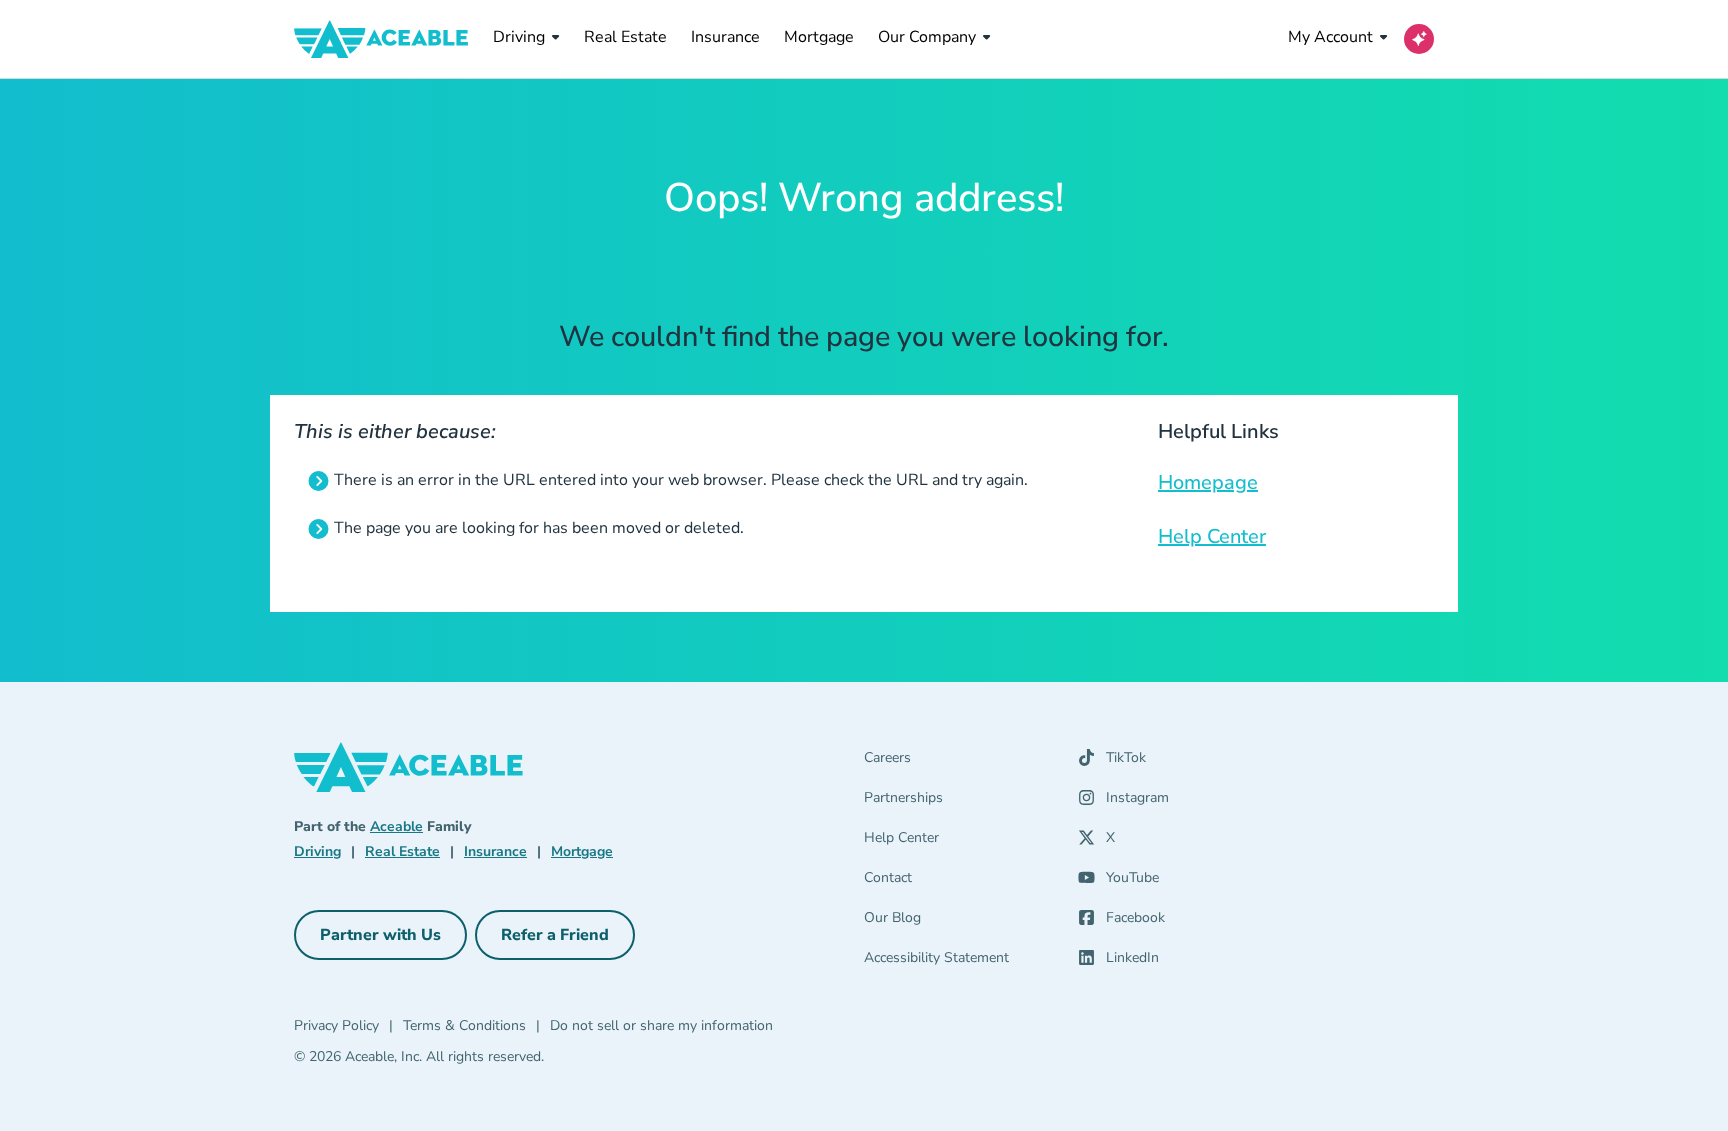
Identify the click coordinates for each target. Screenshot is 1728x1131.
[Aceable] (381, 39)
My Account (1330, 37)
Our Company (927, 37)
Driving (519, 37)
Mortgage (819, 36)
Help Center (1212, 536)
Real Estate (625, 36)
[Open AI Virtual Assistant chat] (1419, 39)
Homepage (1208, 482)
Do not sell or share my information (661, 1025)
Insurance (725, 36)
